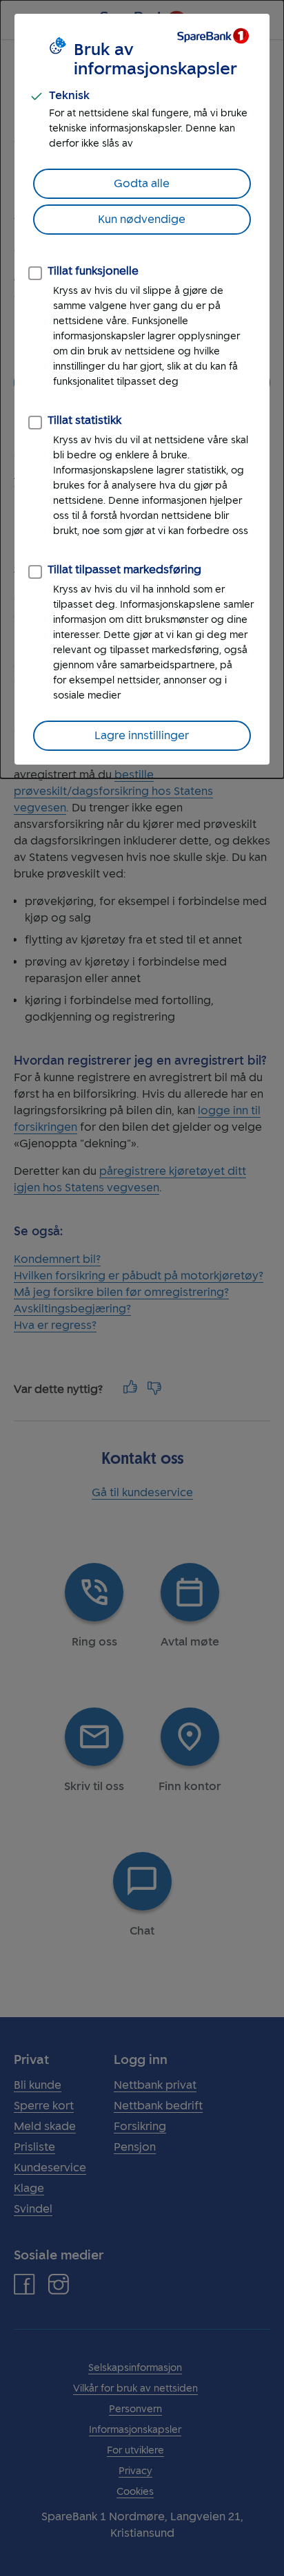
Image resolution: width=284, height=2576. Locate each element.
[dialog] (142, 389)
